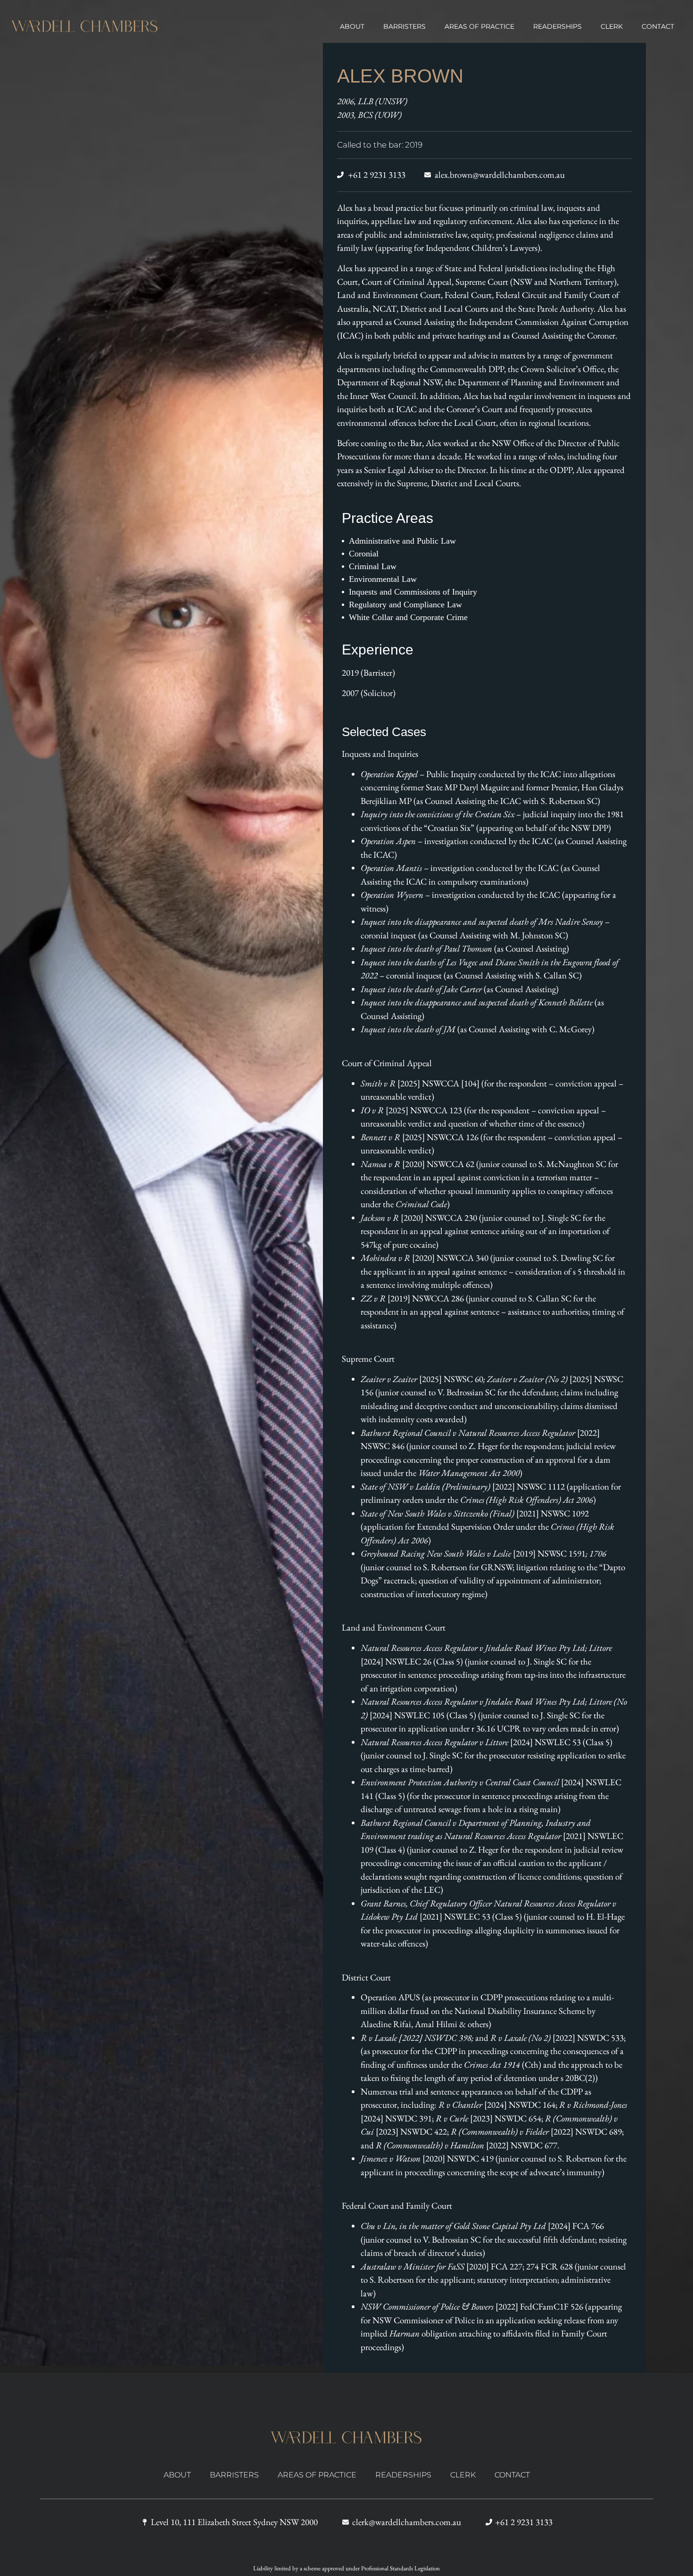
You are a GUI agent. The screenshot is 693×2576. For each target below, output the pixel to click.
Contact (658, 26)
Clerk (612, 26)
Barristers (404, 26)
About (352, 26)
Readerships (557, 26)
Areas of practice (479, 26)
